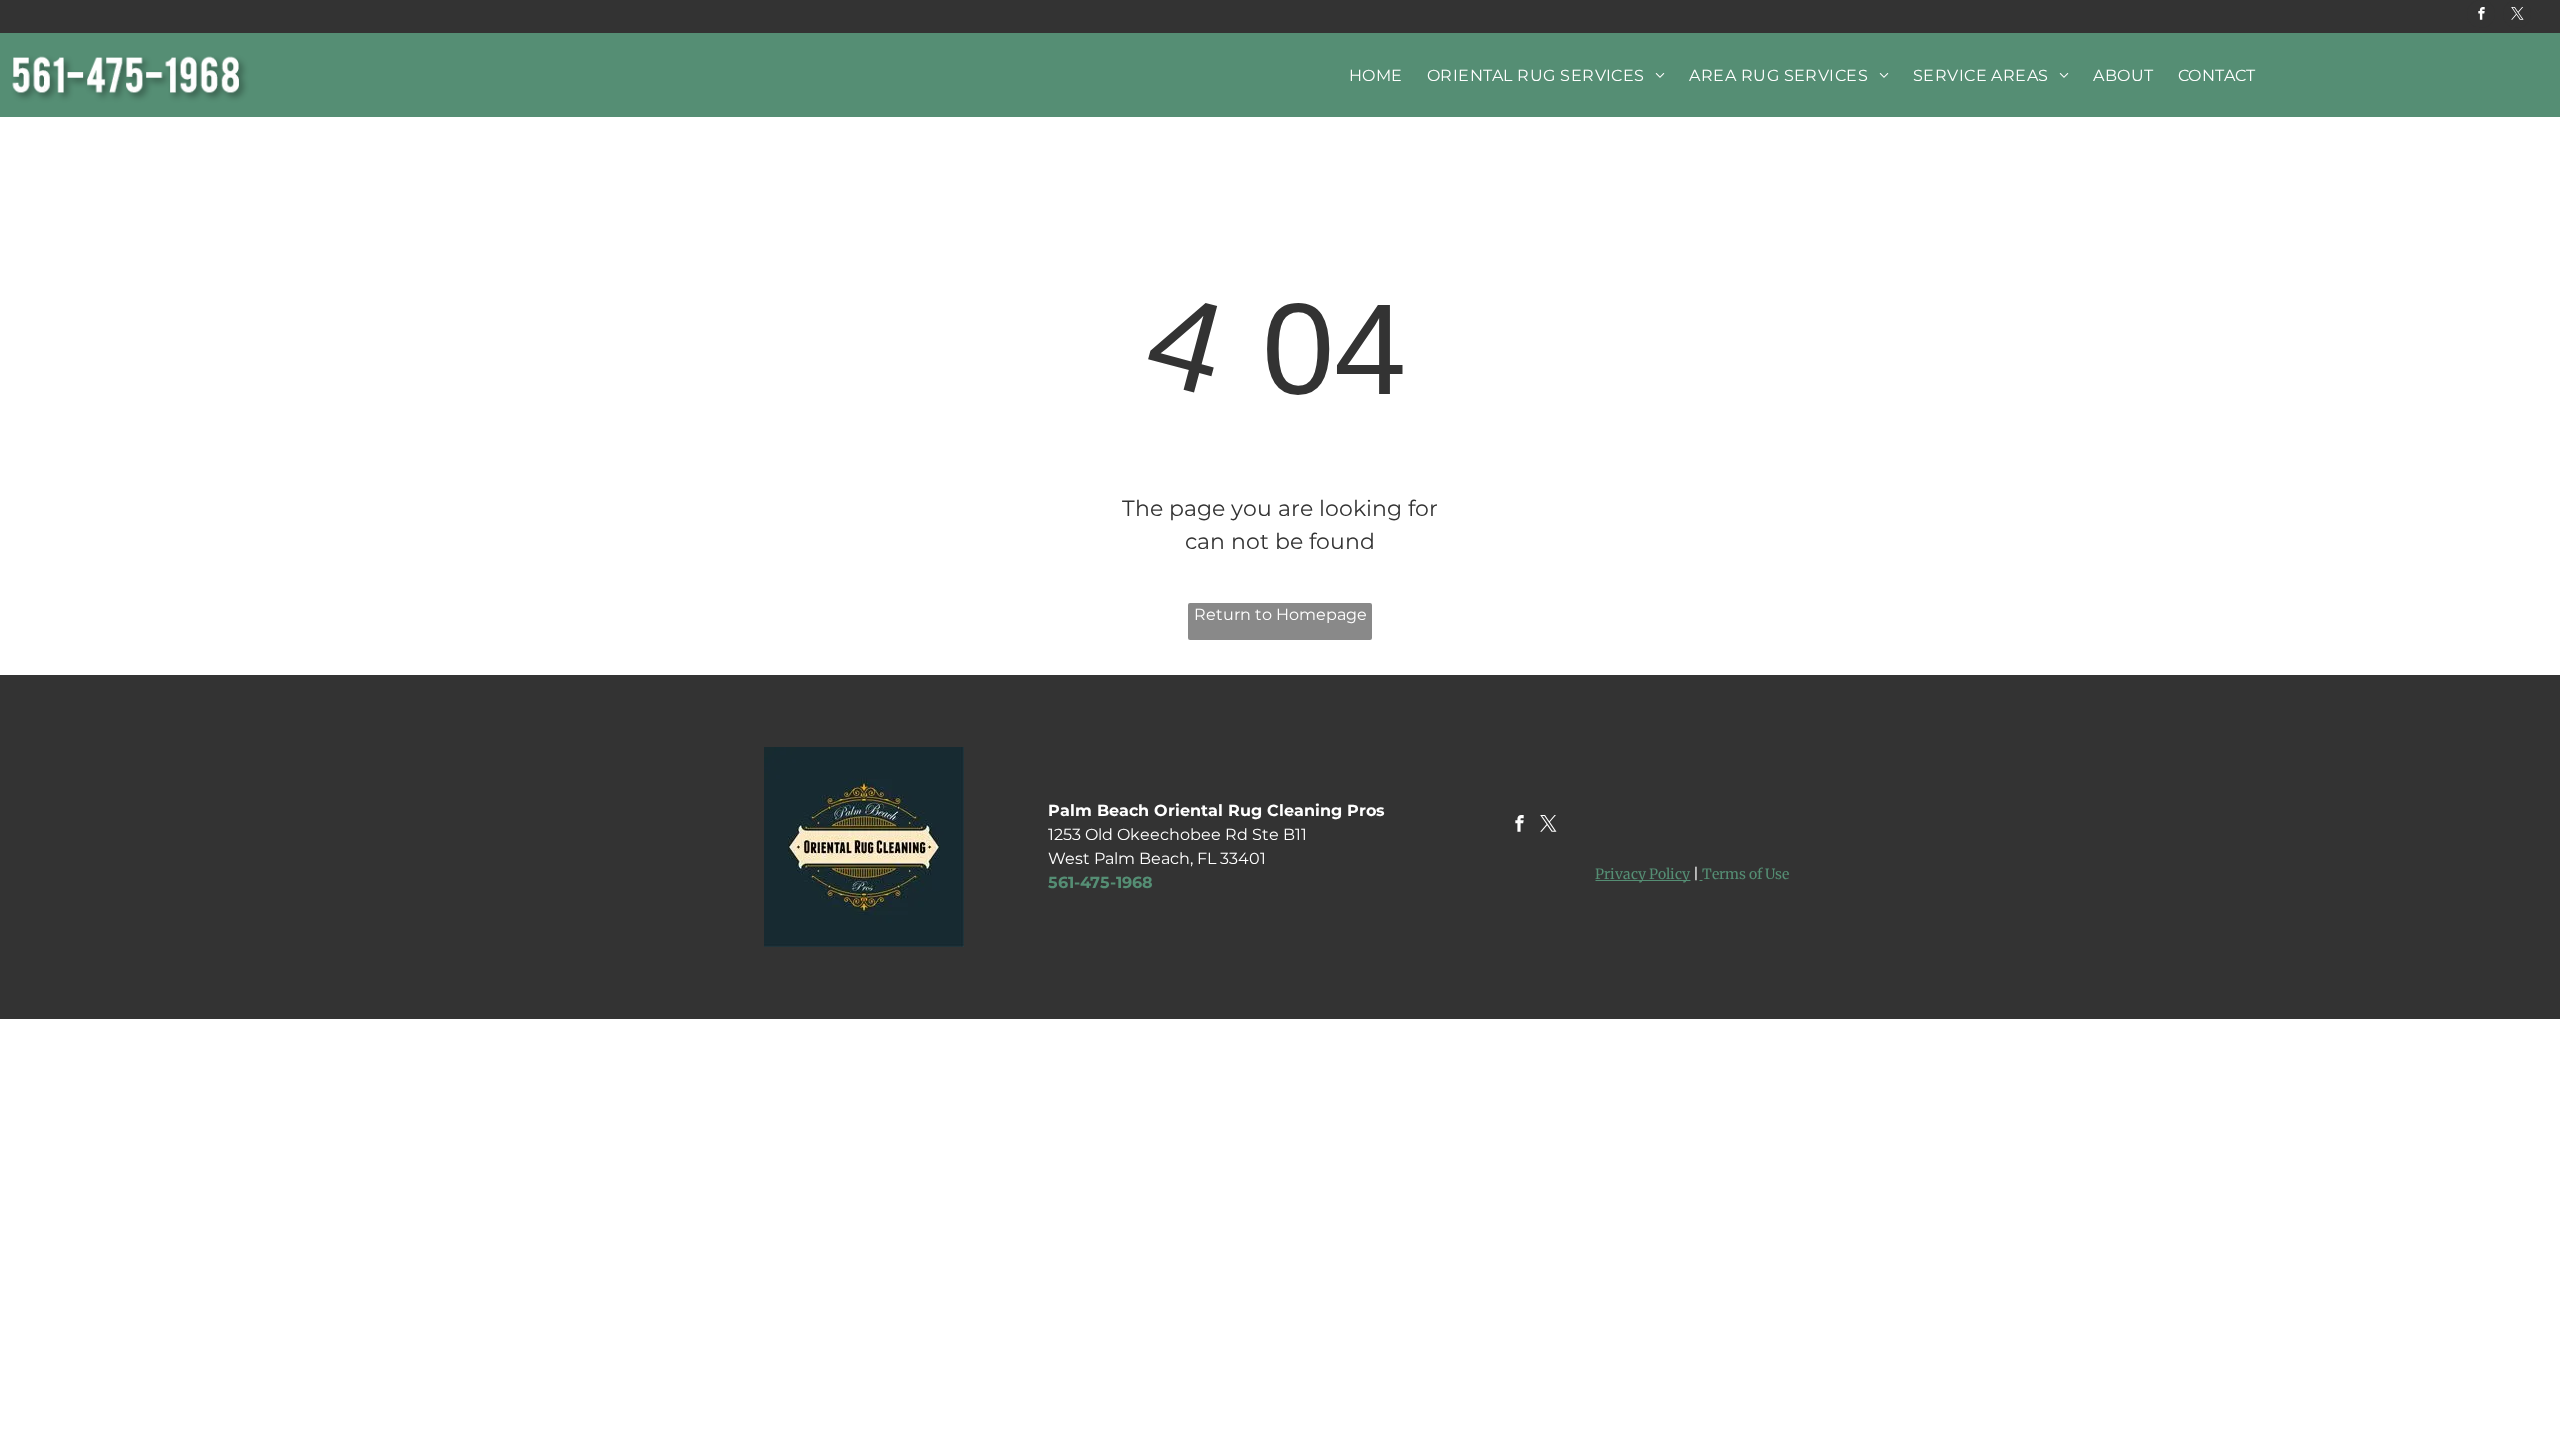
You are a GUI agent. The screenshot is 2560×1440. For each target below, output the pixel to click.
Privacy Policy (1642, 874)
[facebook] (2481, 16)
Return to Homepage (1280, 614)
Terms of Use (1745, 874)
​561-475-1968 (1100, 882)
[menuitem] (1376, 75)
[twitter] (2517, 16)
